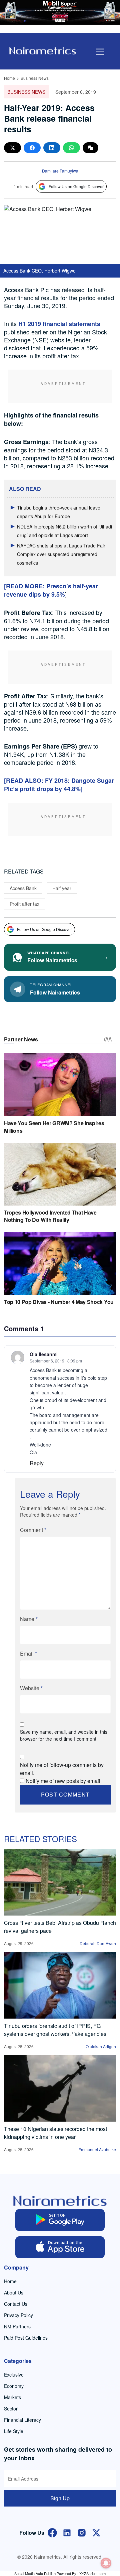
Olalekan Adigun (101, 2046)
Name (29, 1619)
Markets (12, 2397)
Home (9, 78)
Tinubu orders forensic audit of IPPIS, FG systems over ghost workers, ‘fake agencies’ (56, 2030)
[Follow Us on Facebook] (52, 2532)
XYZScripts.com (92, 2573)
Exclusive (14, 2375)
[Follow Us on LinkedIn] (67, 2532)
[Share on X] (12, 148)
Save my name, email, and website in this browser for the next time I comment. (64, 1735)
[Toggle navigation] (100, 52)
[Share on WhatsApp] (71, 148)
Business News (35, 78)
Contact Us (16, 2304)
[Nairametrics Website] (43, 50)
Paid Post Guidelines (26, 2338)
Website (31, 1688)
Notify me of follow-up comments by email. (62, 1769)
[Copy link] (90, 148)
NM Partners (17, 2326)
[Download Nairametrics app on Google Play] (60, 2220)
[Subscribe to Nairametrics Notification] (106, 2563)
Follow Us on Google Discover (76, 186)
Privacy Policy (18, 2315)
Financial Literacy (22, 2420)
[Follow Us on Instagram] (82, 2532)
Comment (33, 1530)
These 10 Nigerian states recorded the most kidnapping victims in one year (55, 2133)
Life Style (14, 2431)
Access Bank (23, 888)
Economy (14, 2386)
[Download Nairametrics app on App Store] (60, 2247)
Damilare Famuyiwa (60, 171)
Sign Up (60, 2498)
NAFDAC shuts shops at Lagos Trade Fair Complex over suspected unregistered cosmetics (61, 554)
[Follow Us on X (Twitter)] (96, 2532)
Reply (37, 1463)
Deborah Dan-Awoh (98, 1943)
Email (28, 1653)
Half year (62, 888)
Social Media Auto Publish (35, 2573)
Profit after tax (24, 904)
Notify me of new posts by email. (64, 1781)
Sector (11, 2408)
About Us (14, 2292)
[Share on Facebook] (32, 148)
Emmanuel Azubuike (97, 2149)
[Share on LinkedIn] (52, 148)
